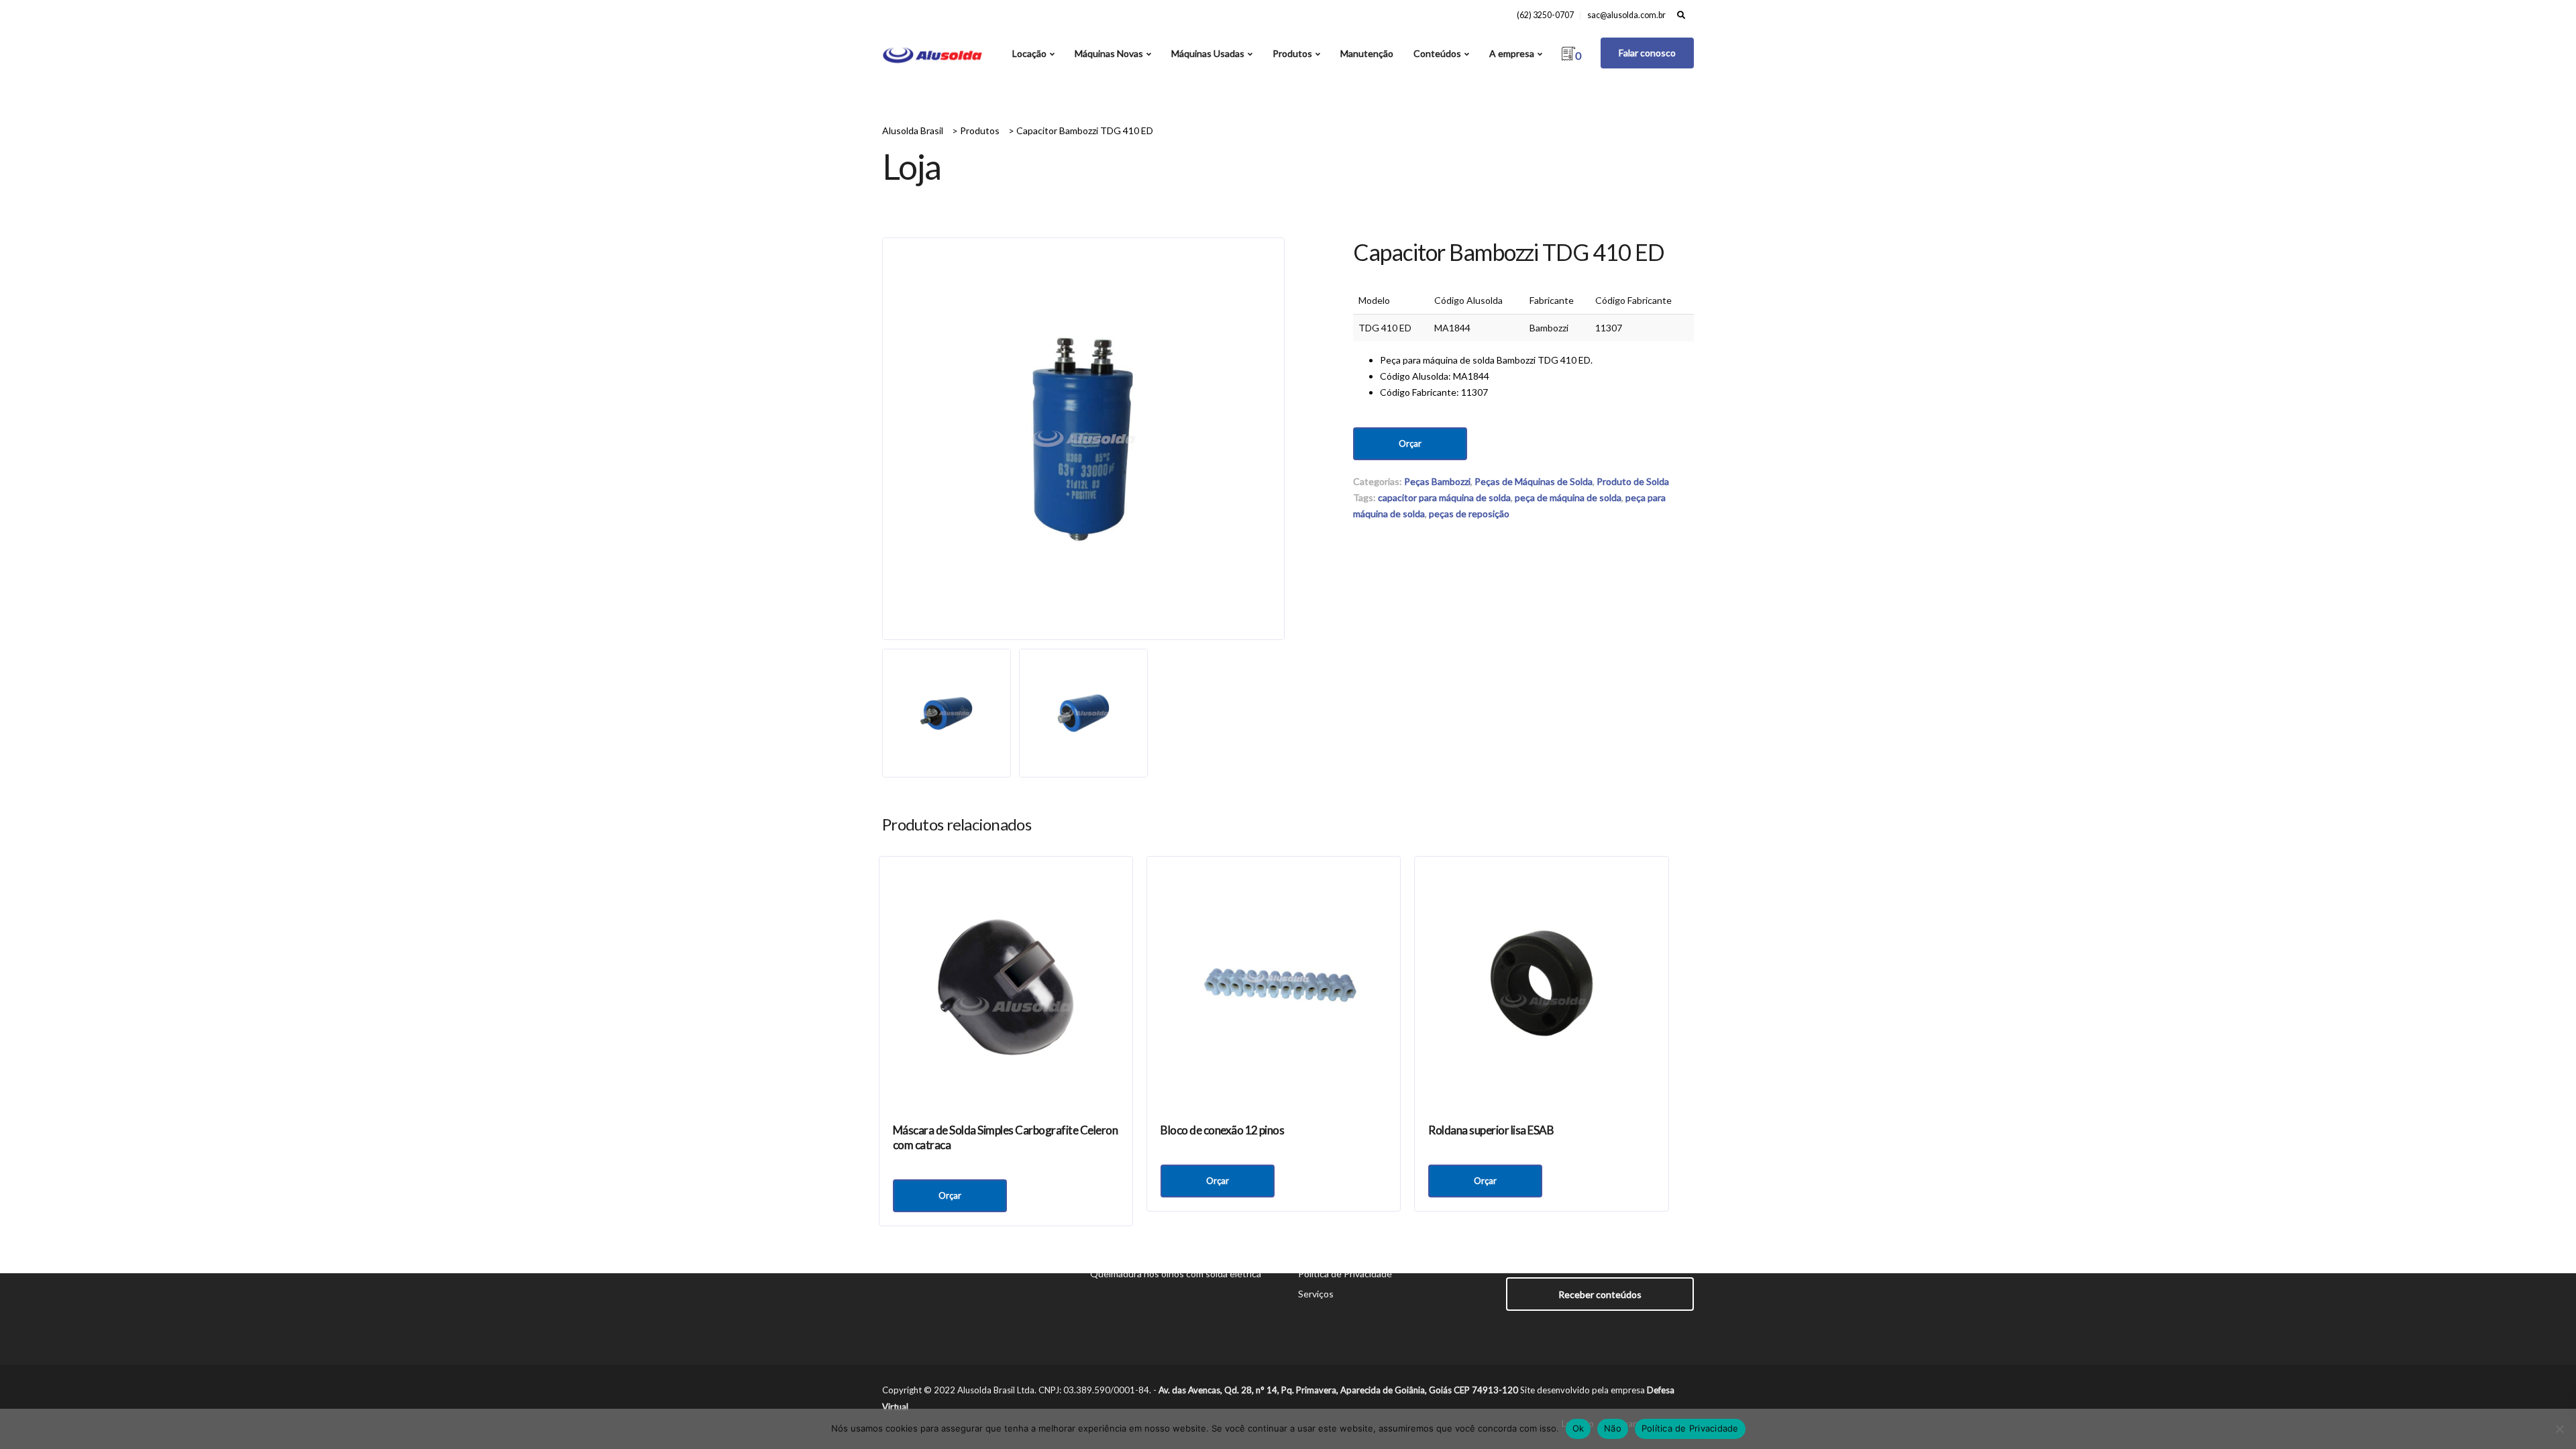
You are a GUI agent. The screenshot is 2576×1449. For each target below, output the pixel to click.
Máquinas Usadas (1208, 53)
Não (1613, 1428)
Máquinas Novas (1109, 53)
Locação (1029, 53)
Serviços (1316, 1294)
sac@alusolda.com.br (1626, 15)
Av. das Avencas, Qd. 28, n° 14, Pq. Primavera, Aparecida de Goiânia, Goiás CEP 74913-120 (1338, 1390)
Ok (1578, 1428)
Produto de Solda (1633, 481)
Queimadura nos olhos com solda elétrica (1176, 1274)
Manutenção (1367, 53)
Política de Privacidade (1345, 1274)
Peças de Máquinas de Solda (1534, 481)
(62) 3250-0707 (1545, 15)
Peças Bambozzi (1437, 481)
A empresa (1512, 53)
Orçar (1410, 443)
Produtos (1292, 53)
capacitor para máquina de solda (1444, 497)
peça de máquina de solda (1568, 497)
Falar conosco (1647, 53)
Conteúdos (1437, 53)
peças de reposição (1469, 514)
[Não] (2559, 1429)
